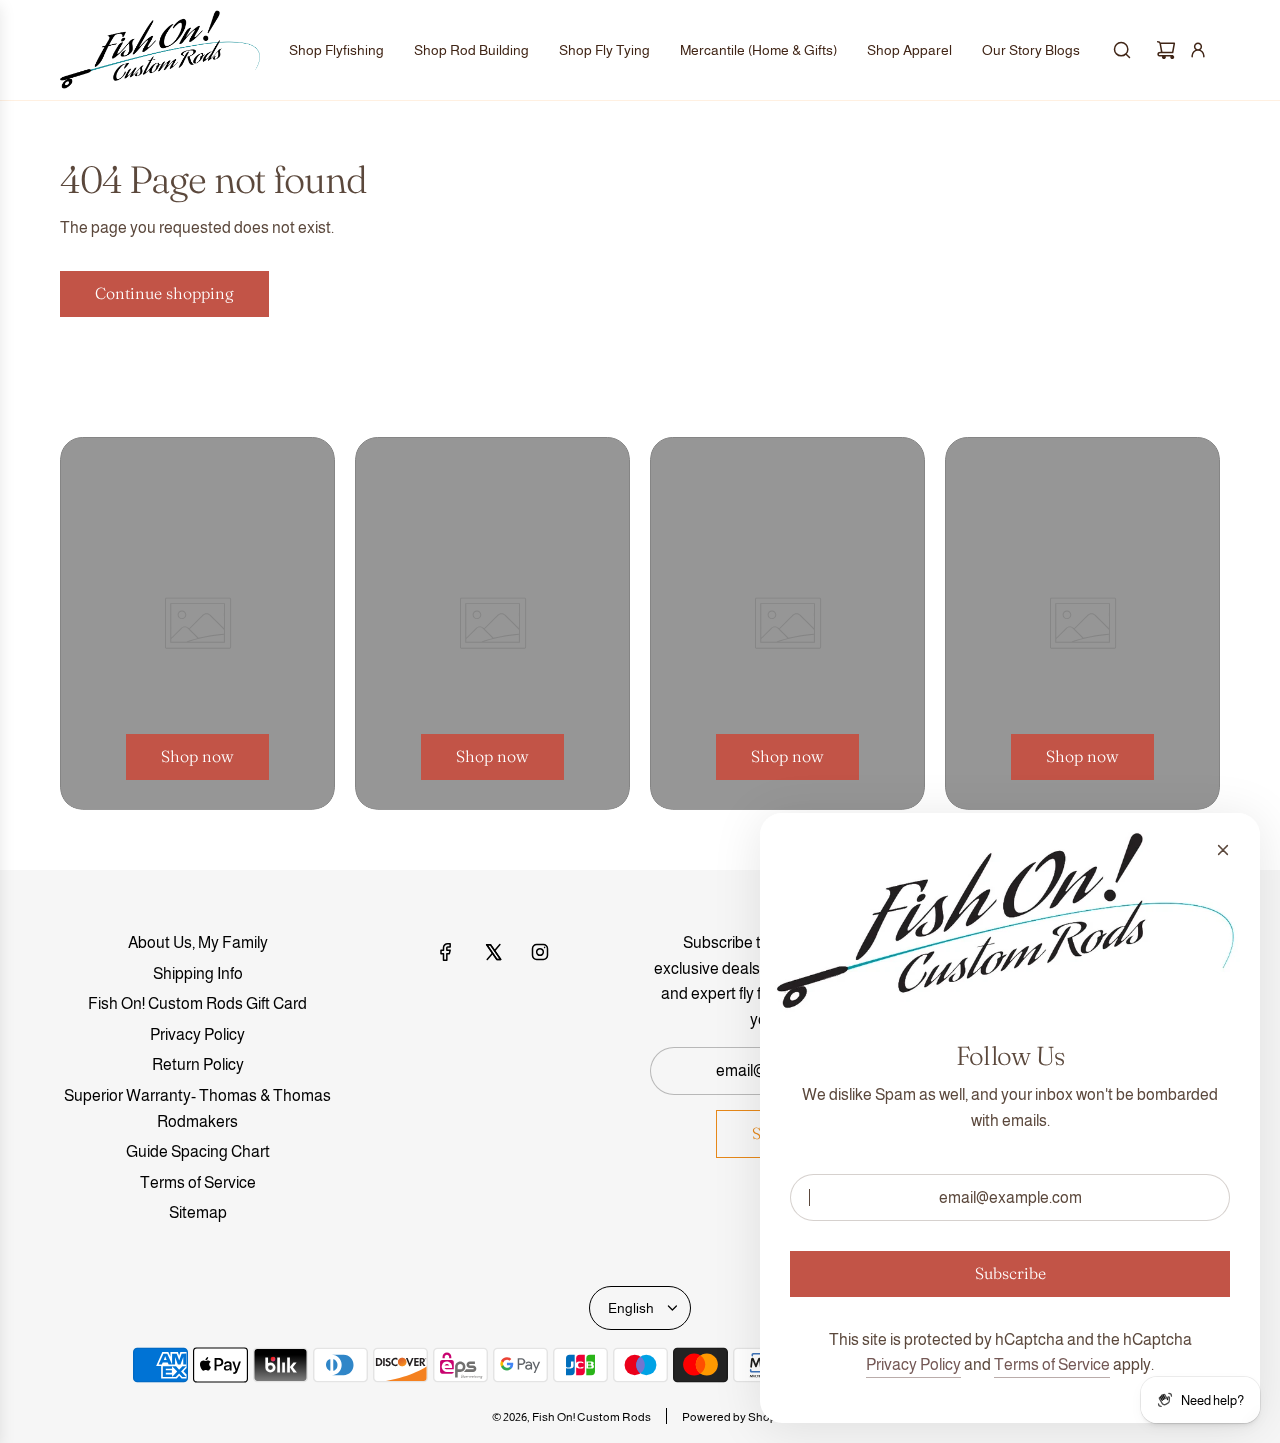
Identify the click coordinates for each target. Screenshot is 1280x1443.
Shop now (197, 756)
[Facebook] (446, 952)
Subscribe (1010, 1273)
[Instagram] (540, 952)
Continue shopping (164, 293)
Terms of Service (1052, 1364)
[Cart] (1166, 50)
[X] (493, 952)
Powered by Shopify (735, 1417)
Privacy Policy (913, 1364)
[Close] (1223, 850)
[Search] (1122, 50)
